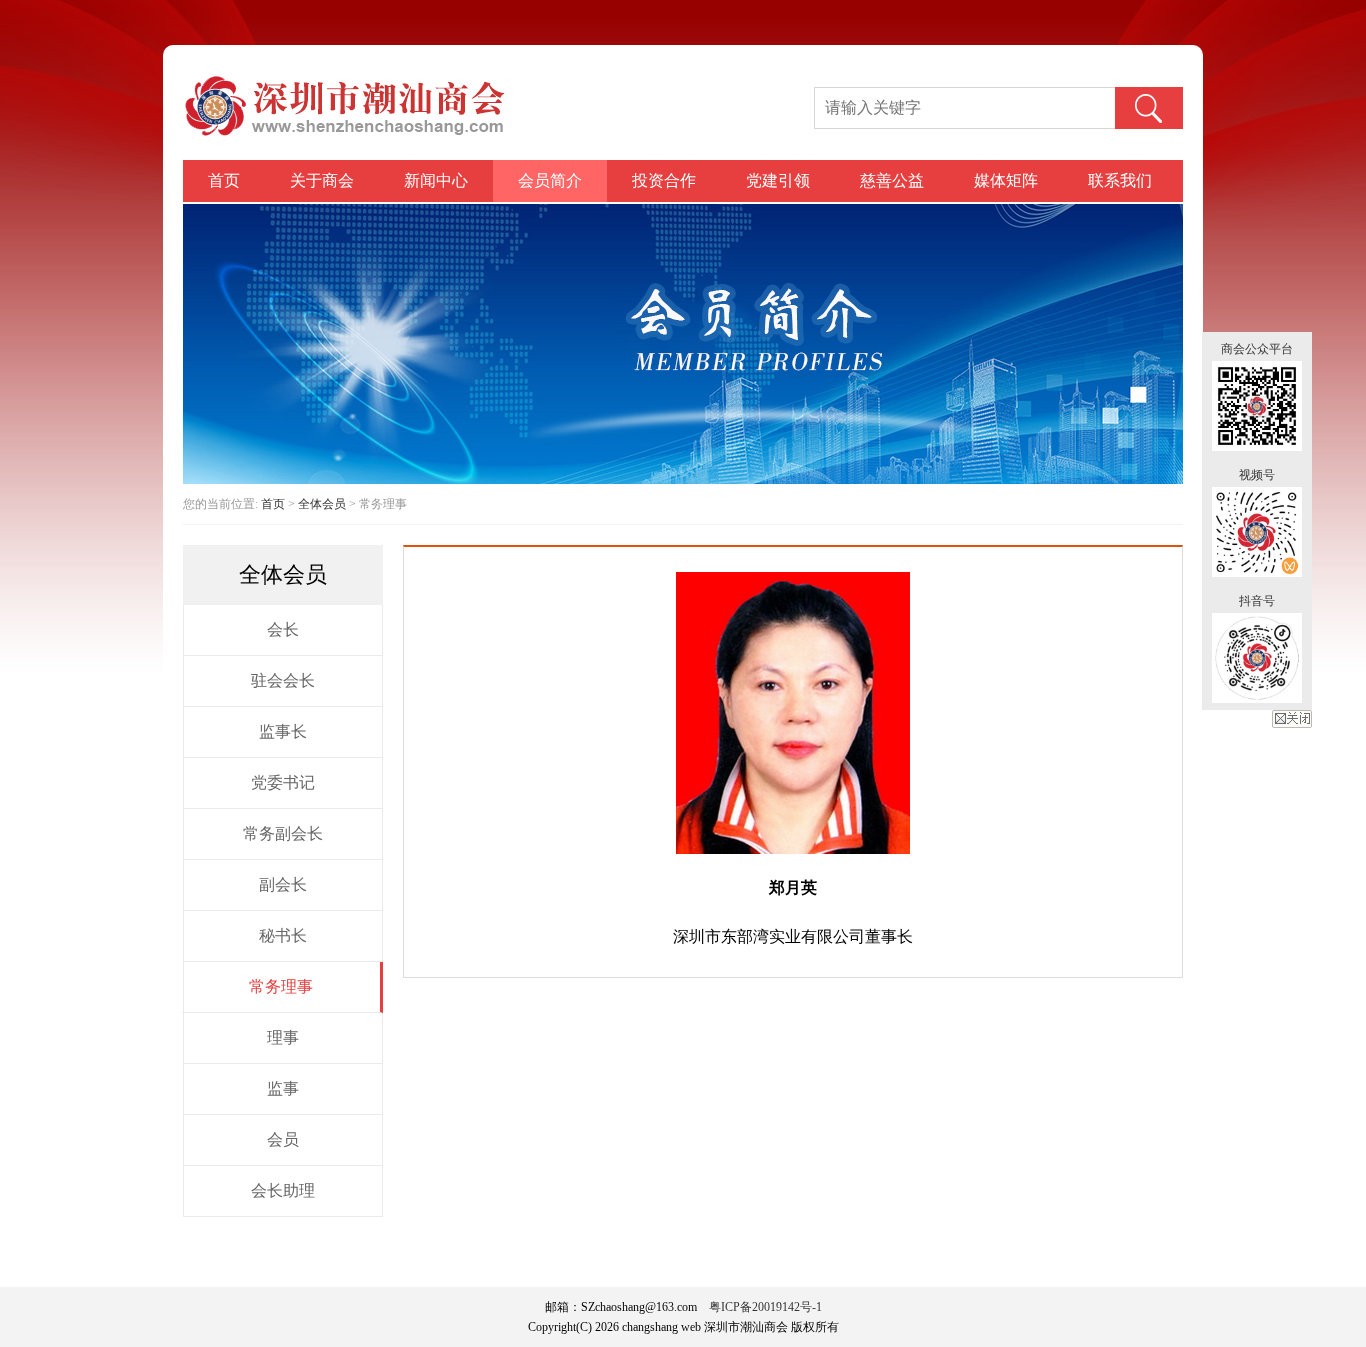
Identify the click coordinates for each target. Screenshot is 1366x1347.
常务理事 (281, 986)
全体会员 (322, 504)
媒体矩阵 (1006, 180)
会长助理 (283, 1190)
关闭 (1292, 719)
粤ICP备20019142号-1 (765, 1307)
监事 (283, 1088)
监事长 (283, 731)
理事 (283, 1037)
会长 (283, 629)
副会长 (283, 884)
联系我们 (1120, 180)
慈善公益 (892, 180)
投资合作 (664, 180)
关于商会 (322, 180)
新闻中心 (436, 180)
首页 (224, 180)
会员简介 (550, 180)
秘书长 (283, 935)
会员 (283, 1139)
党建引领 (778, 180)
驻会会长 (283, 680)
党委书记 (283, 782)
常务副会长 (283, 833)
